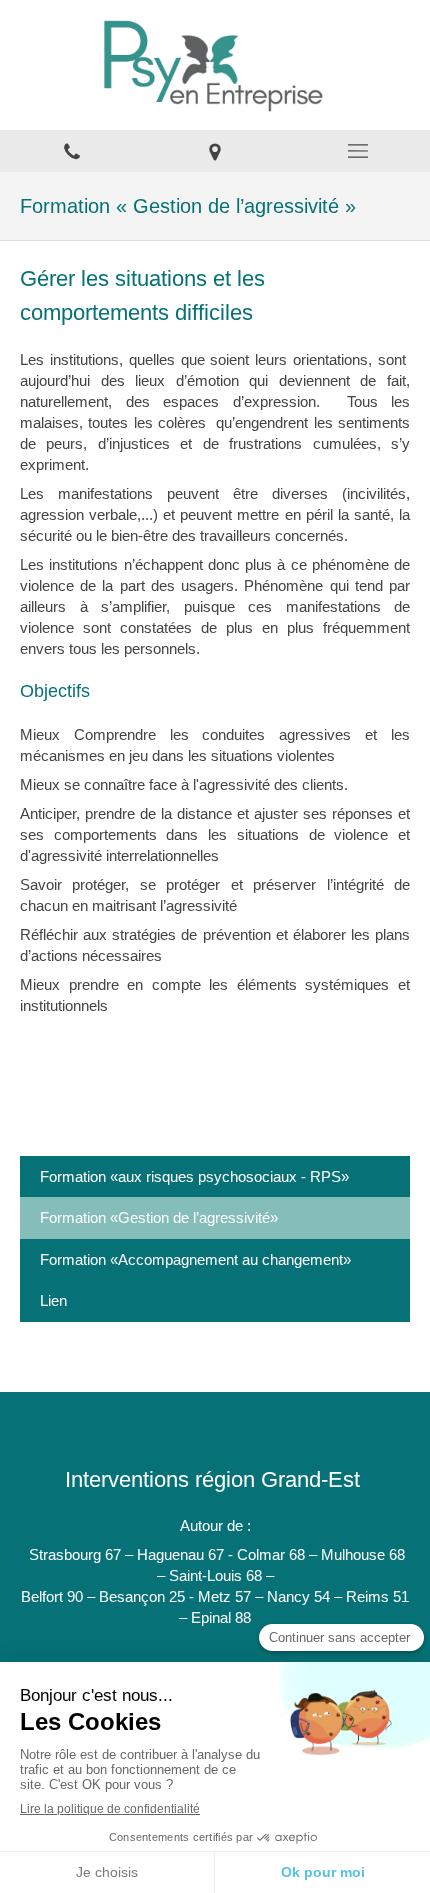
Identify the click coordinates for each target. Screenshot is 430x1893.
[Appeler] (71, 151)
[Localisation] (214, 151)
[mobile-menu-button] (358, 151)
